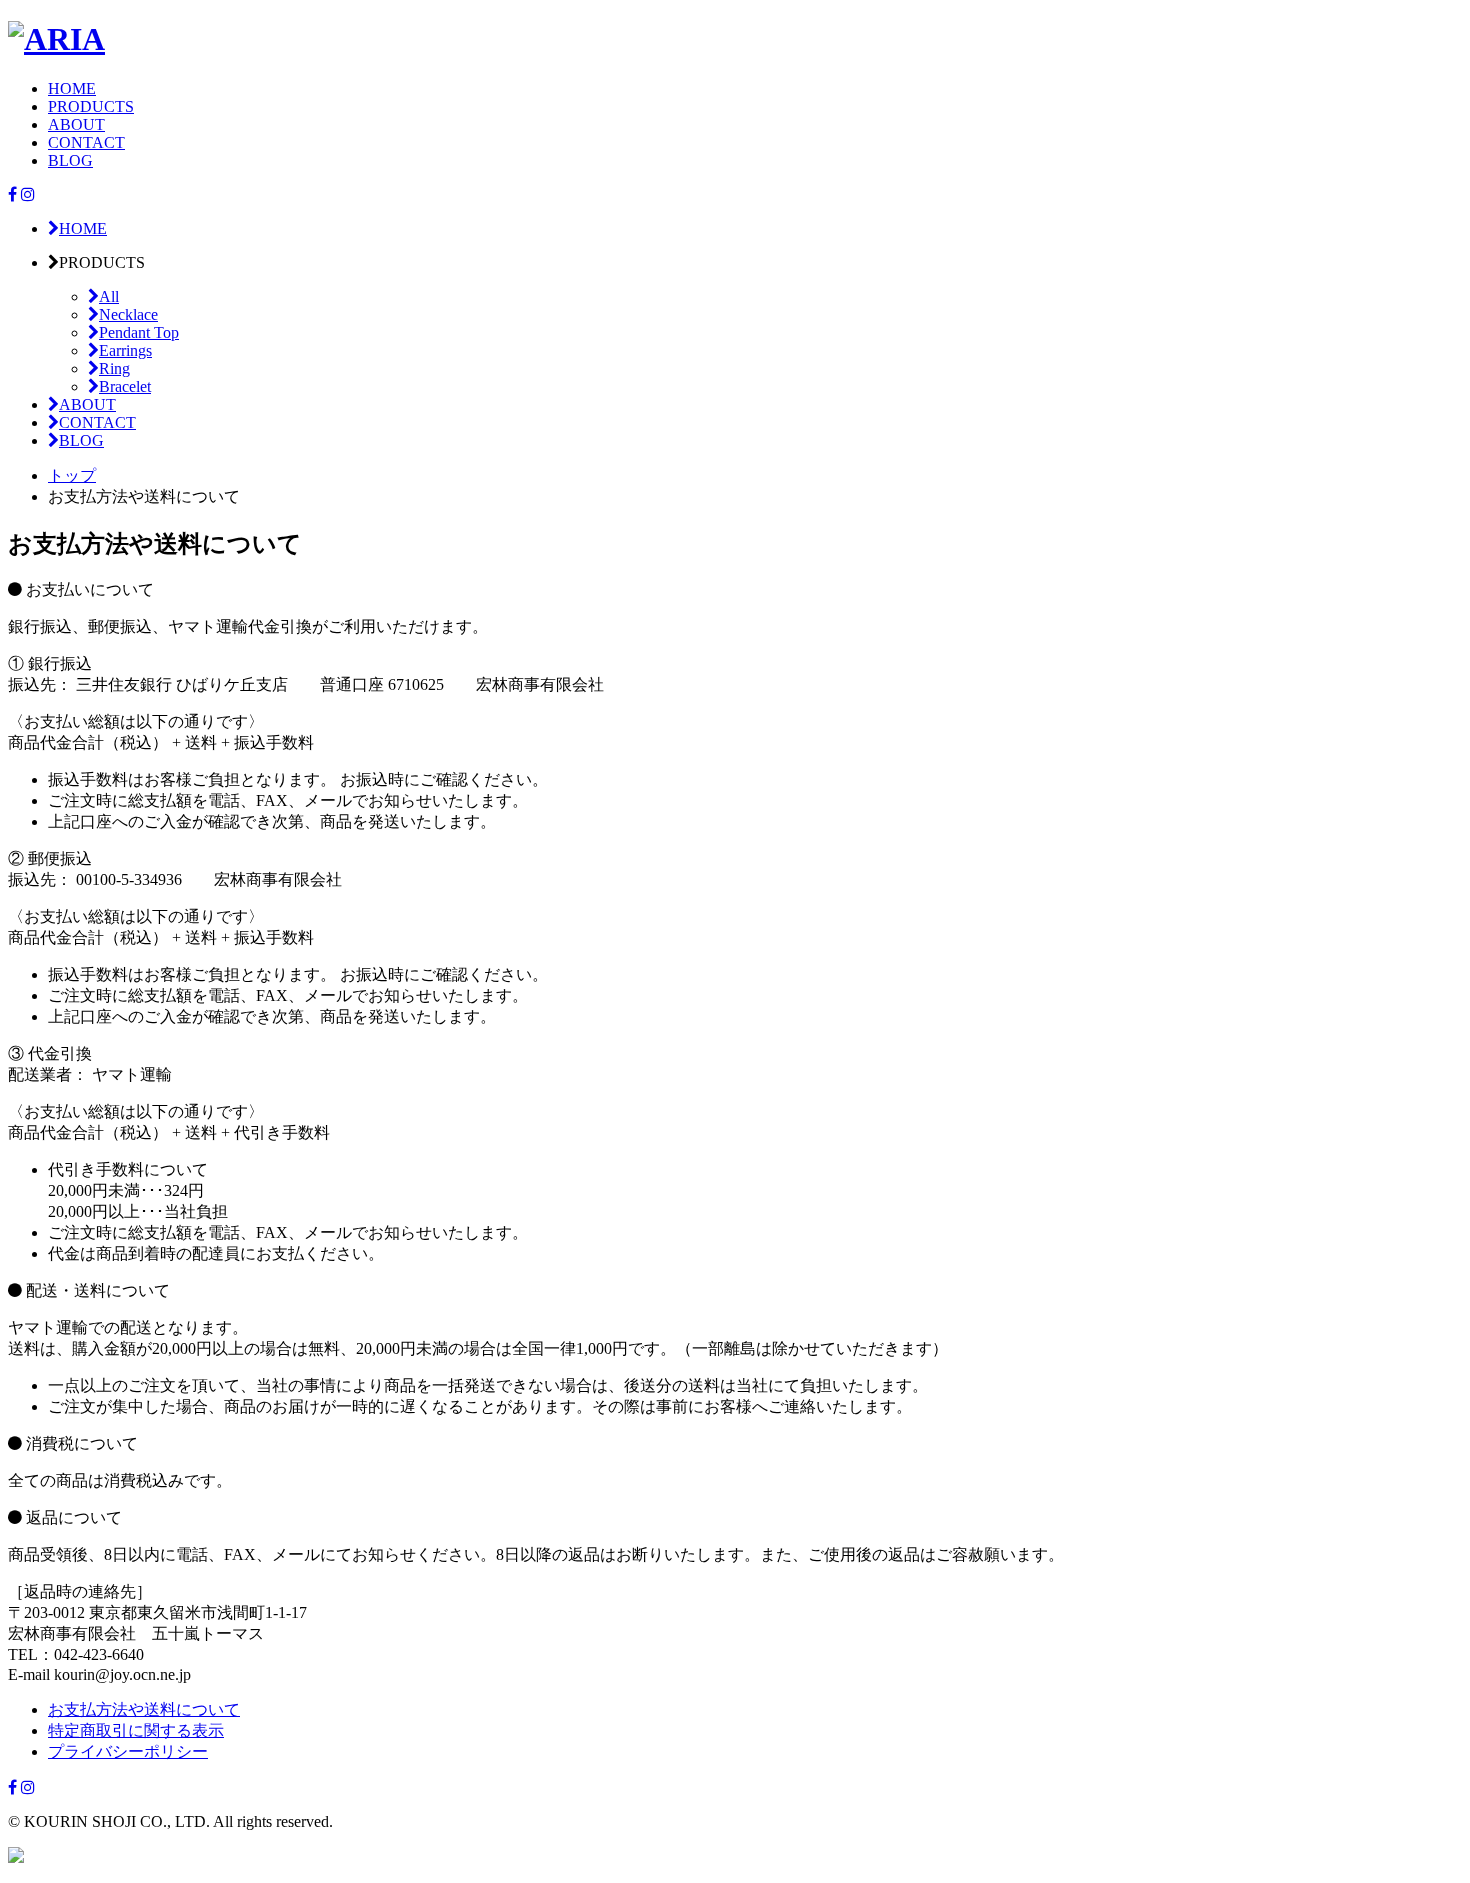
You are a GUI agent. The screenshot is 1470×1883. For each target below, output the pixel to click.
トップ (72, 475)
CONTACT (86, 142)
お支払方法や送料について (144, 1709)
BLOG (70, 160)
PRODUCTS (91, 106)
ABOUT (76, 124)
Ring (114, 368)
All (109, 296)
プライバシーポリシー (128, 1751)
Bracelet (125, 386)
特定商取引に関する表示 (136, 1730)
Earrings (125, 350)
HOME (72, 88)
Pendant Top (139, 332)
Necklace (128, 314)
